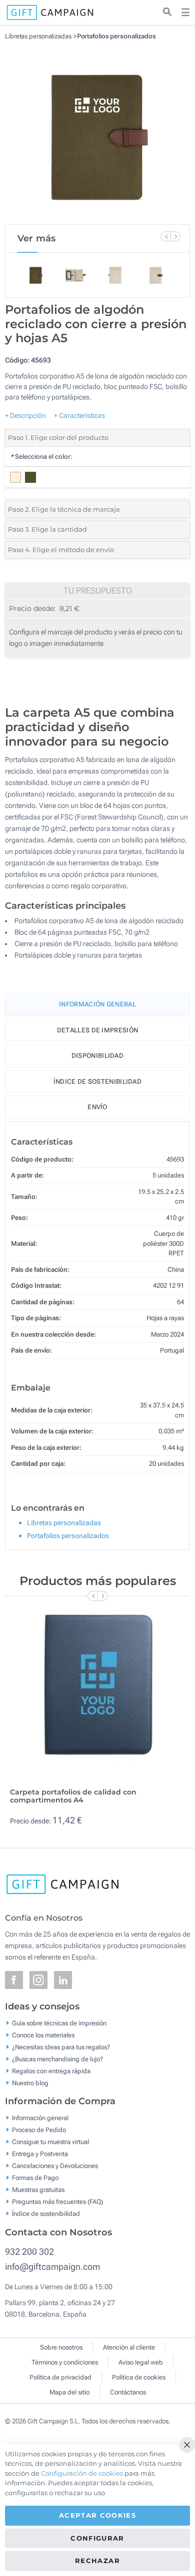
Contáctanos (128, 2392)
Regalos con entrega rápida (51, 2071)
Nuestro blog (30, 2082)
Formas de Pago (35, 2178)
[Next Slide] (175, 236)
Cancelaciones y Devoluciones (55, 2166)
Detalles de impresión (97, 1030)
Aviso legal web (141, 2362)
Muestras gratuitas (38, 2190)
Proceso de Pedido (39, 2130)
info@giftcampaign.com (52, 2267)
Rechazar (97, 2561)
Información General (97, 1004)
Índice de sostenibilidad (97, 1082)
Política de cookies (139, 2377)
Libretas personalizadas (38, 36)
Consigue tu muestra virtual (50, 2142)
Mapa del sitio (69, 2392)
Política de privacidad (60, 2377)
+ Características (79, 415)
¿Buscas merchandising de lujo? (57, 2059)
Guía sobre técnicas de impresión (59, 2023)
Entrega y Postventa (40, 2154)
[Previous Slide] (165, 236)
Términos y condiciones (65, 2362)
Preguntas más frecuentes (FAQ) (57, 2202)
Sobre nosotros (61, 2347)
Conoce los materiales (43, 2035)
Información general (40, 2118)
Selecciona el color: (41, 457)
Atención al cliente (129, 2347)
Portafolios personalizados (116, 36)
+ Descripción (25, 415)
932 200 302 (29, 2252)
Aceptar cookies (97, 2515)
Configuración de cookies (82, 2473)
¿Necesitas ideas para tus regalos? (61, 2047)
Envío (97, 1107)
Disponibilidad (97, 1056)
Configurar (97, 2538)
